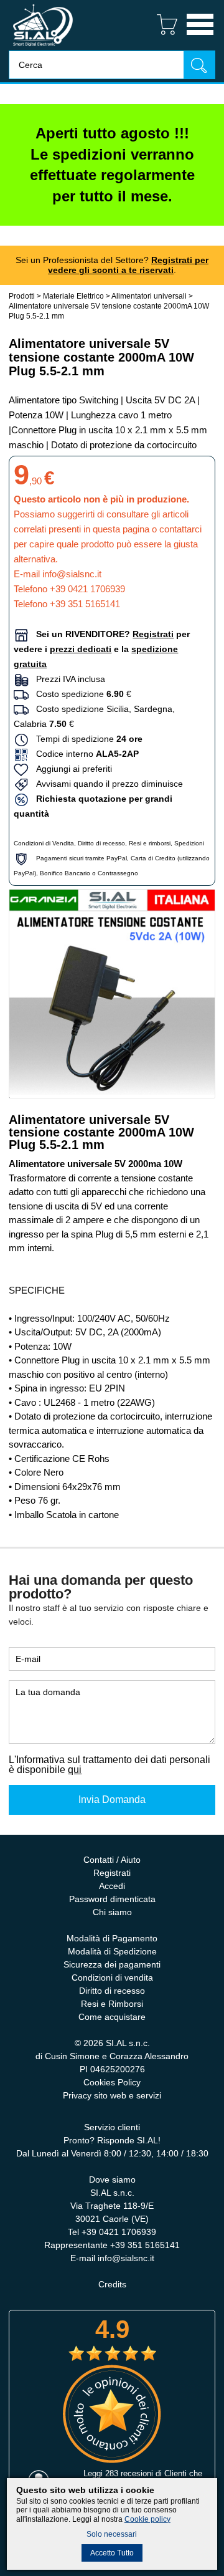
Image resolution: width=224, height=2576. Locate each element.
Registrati (112, 1873)
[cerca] (199, 65)
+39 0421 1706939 (87, 589)
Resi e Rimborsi (112, 2004)
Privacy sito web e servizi (112, 2095)
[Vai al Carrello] (162, 36)
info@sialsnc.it (72, 574)
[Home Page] (43, 47)
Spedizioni (189, 843)
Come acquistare (112, 2017)
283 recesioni (129, 2473)
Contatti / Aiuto (112, 1860)
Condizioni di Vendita (44, 843)
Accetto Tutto (112, 2553)
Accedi (112, 1886)
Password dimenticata (112, 1899)
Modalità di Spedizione (112, 1951)
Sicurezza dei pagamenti (112, 1964)
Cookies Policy (112, 2082)
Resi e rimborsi (150, 843)
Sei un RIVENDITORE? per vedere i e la (102, 649)
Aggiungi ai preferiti (70, 769)
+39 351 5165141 (85, 604)
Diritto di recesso (101, 843)
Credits (112, 2284)
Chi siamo (112, 1912)
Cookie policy (147, 2519)
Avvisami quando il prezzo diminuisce (106, 784)
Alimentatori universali (149, 296)
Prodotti (22, 296)
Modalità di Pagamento (112, 1938)
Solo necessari (112, 2534)
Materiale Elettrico (73, 296)
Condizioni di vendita (112, 1978)
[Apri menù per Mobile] (200, 36)
